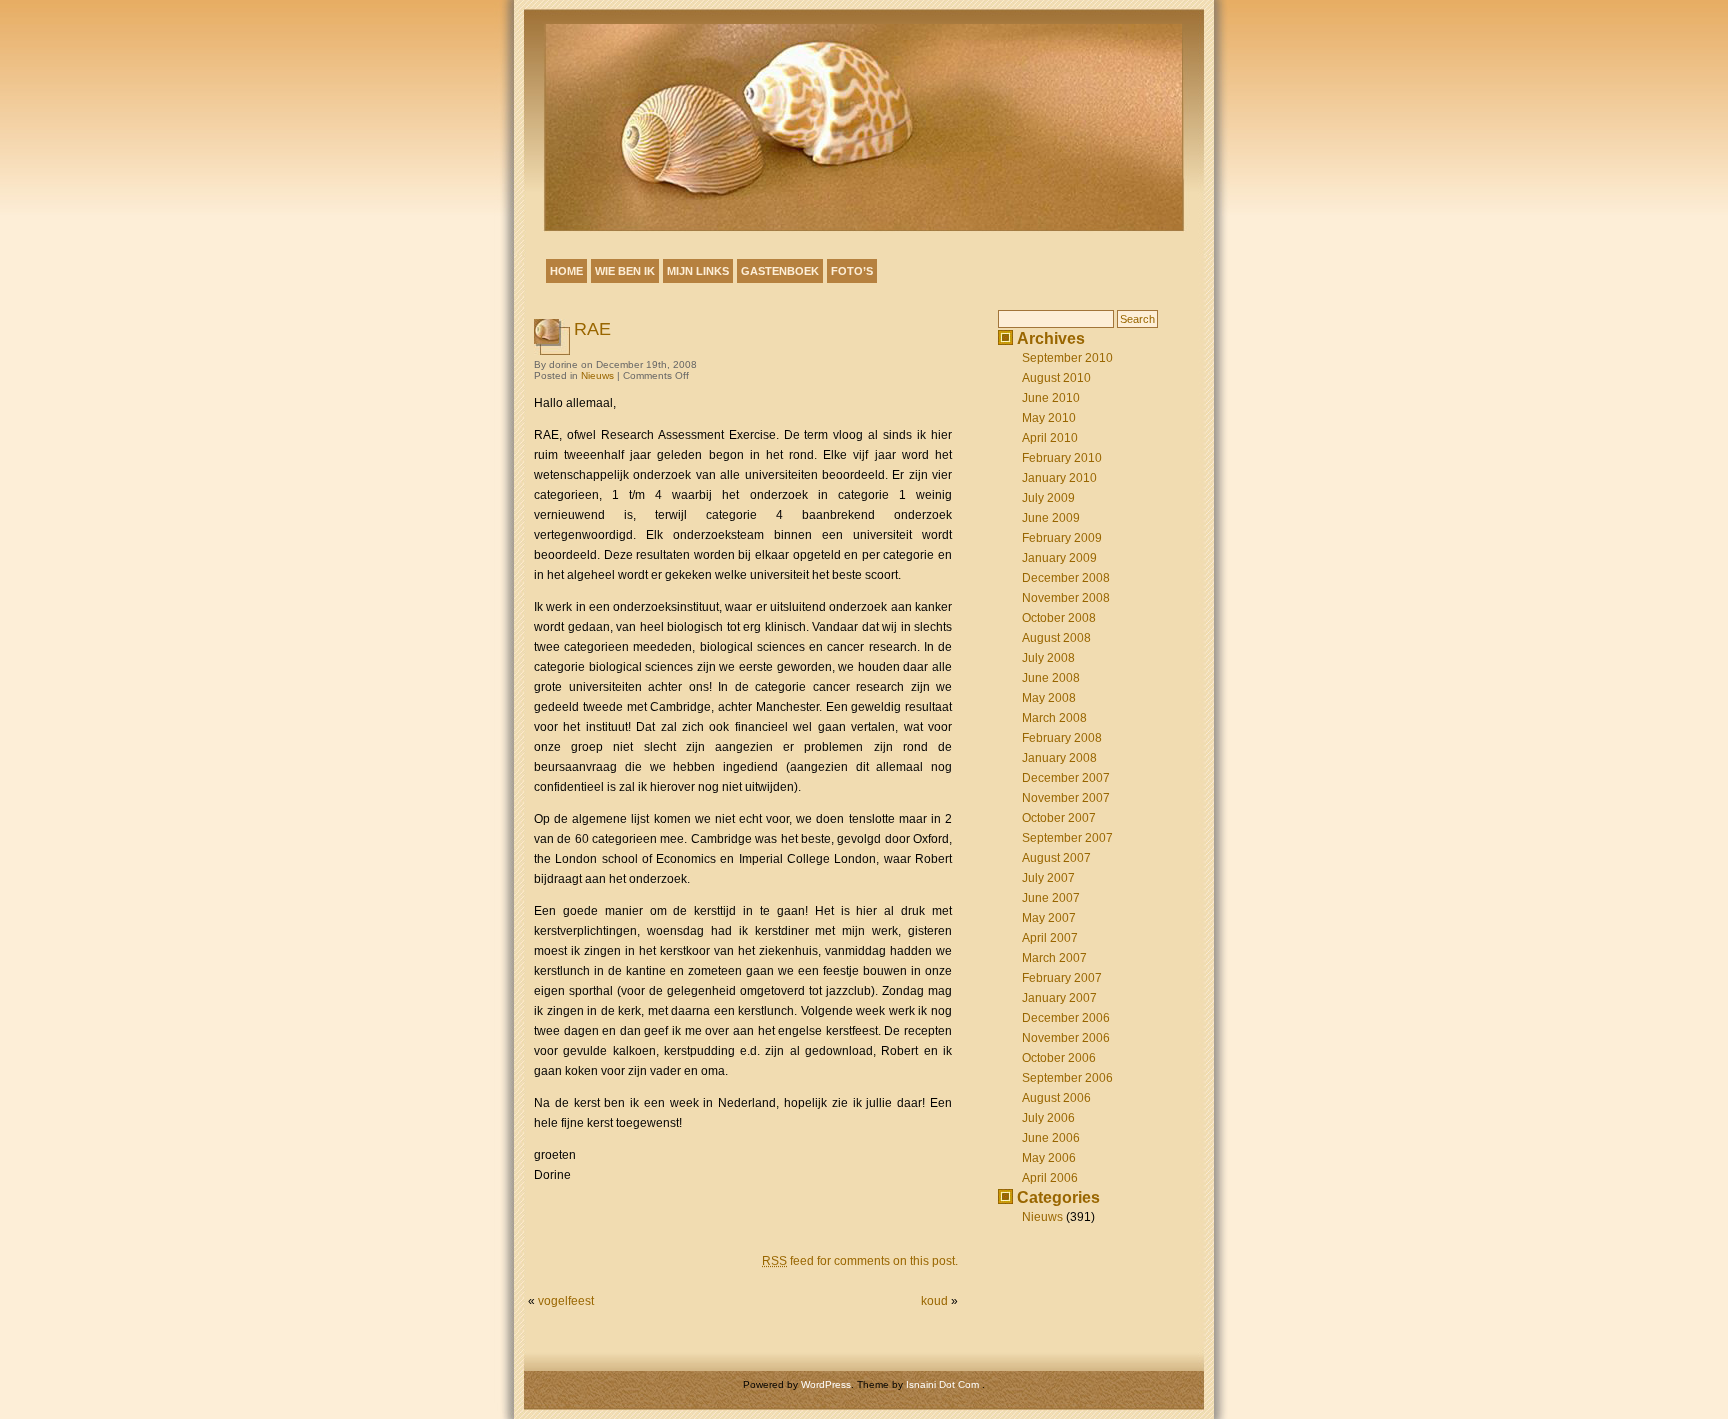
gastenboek (780, 271)
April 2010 (1050, 438)
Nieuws (597, 375)
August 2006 (1056, 1098)
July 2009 (1048, 498)
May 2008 (1049, 698)
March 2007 (1054, 958)
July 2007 (1048, 878)
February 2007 (1062, 978)
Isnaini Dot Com (944, 1384)
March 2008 (1054, 718)
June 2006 (1051, 1138)
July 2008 (1048, 658)
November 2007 (1066, 798)
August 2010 (1056, 378)
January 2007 (1059, 998)
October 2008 (1059, 618)
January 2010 (1059, 478)
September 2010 (1067, 358)
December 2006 (1066, 1018)
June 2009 (1051, 518)
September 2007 (1067, 838)
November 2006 (1066, 1038)
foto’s (852, 271)
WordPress (826, 1384)
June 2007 (1051, 898)
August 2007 (1056, 858)
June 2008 (1051, 678)
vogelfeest (566, 1301)
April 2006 (1050, 1178)
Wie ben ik (625, 271)
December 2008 (1066, 578)
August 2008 (1056, 638)
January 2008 (1059, 758)
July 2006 (1048, 1118)
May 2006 (1049, 1158)
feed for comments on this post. (860, 1261)
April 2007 (1050, 938)
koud (934, 1301)
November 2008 (1066, 598)
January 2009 (1059, 558)
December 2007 (1066, 778)
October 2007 (1059, 818)
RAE (592, 329)
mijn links (698, 271)
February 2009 (1062, 538)
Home (566, 271)
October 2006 (1059, 1058)
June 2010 (1051, 398)
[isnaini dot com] (864, 127)
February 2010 (1062, 458)
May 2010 (1049, 418)
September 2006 (1067, 1078)
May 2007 (1049, 918)
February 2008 (1062, 738)
